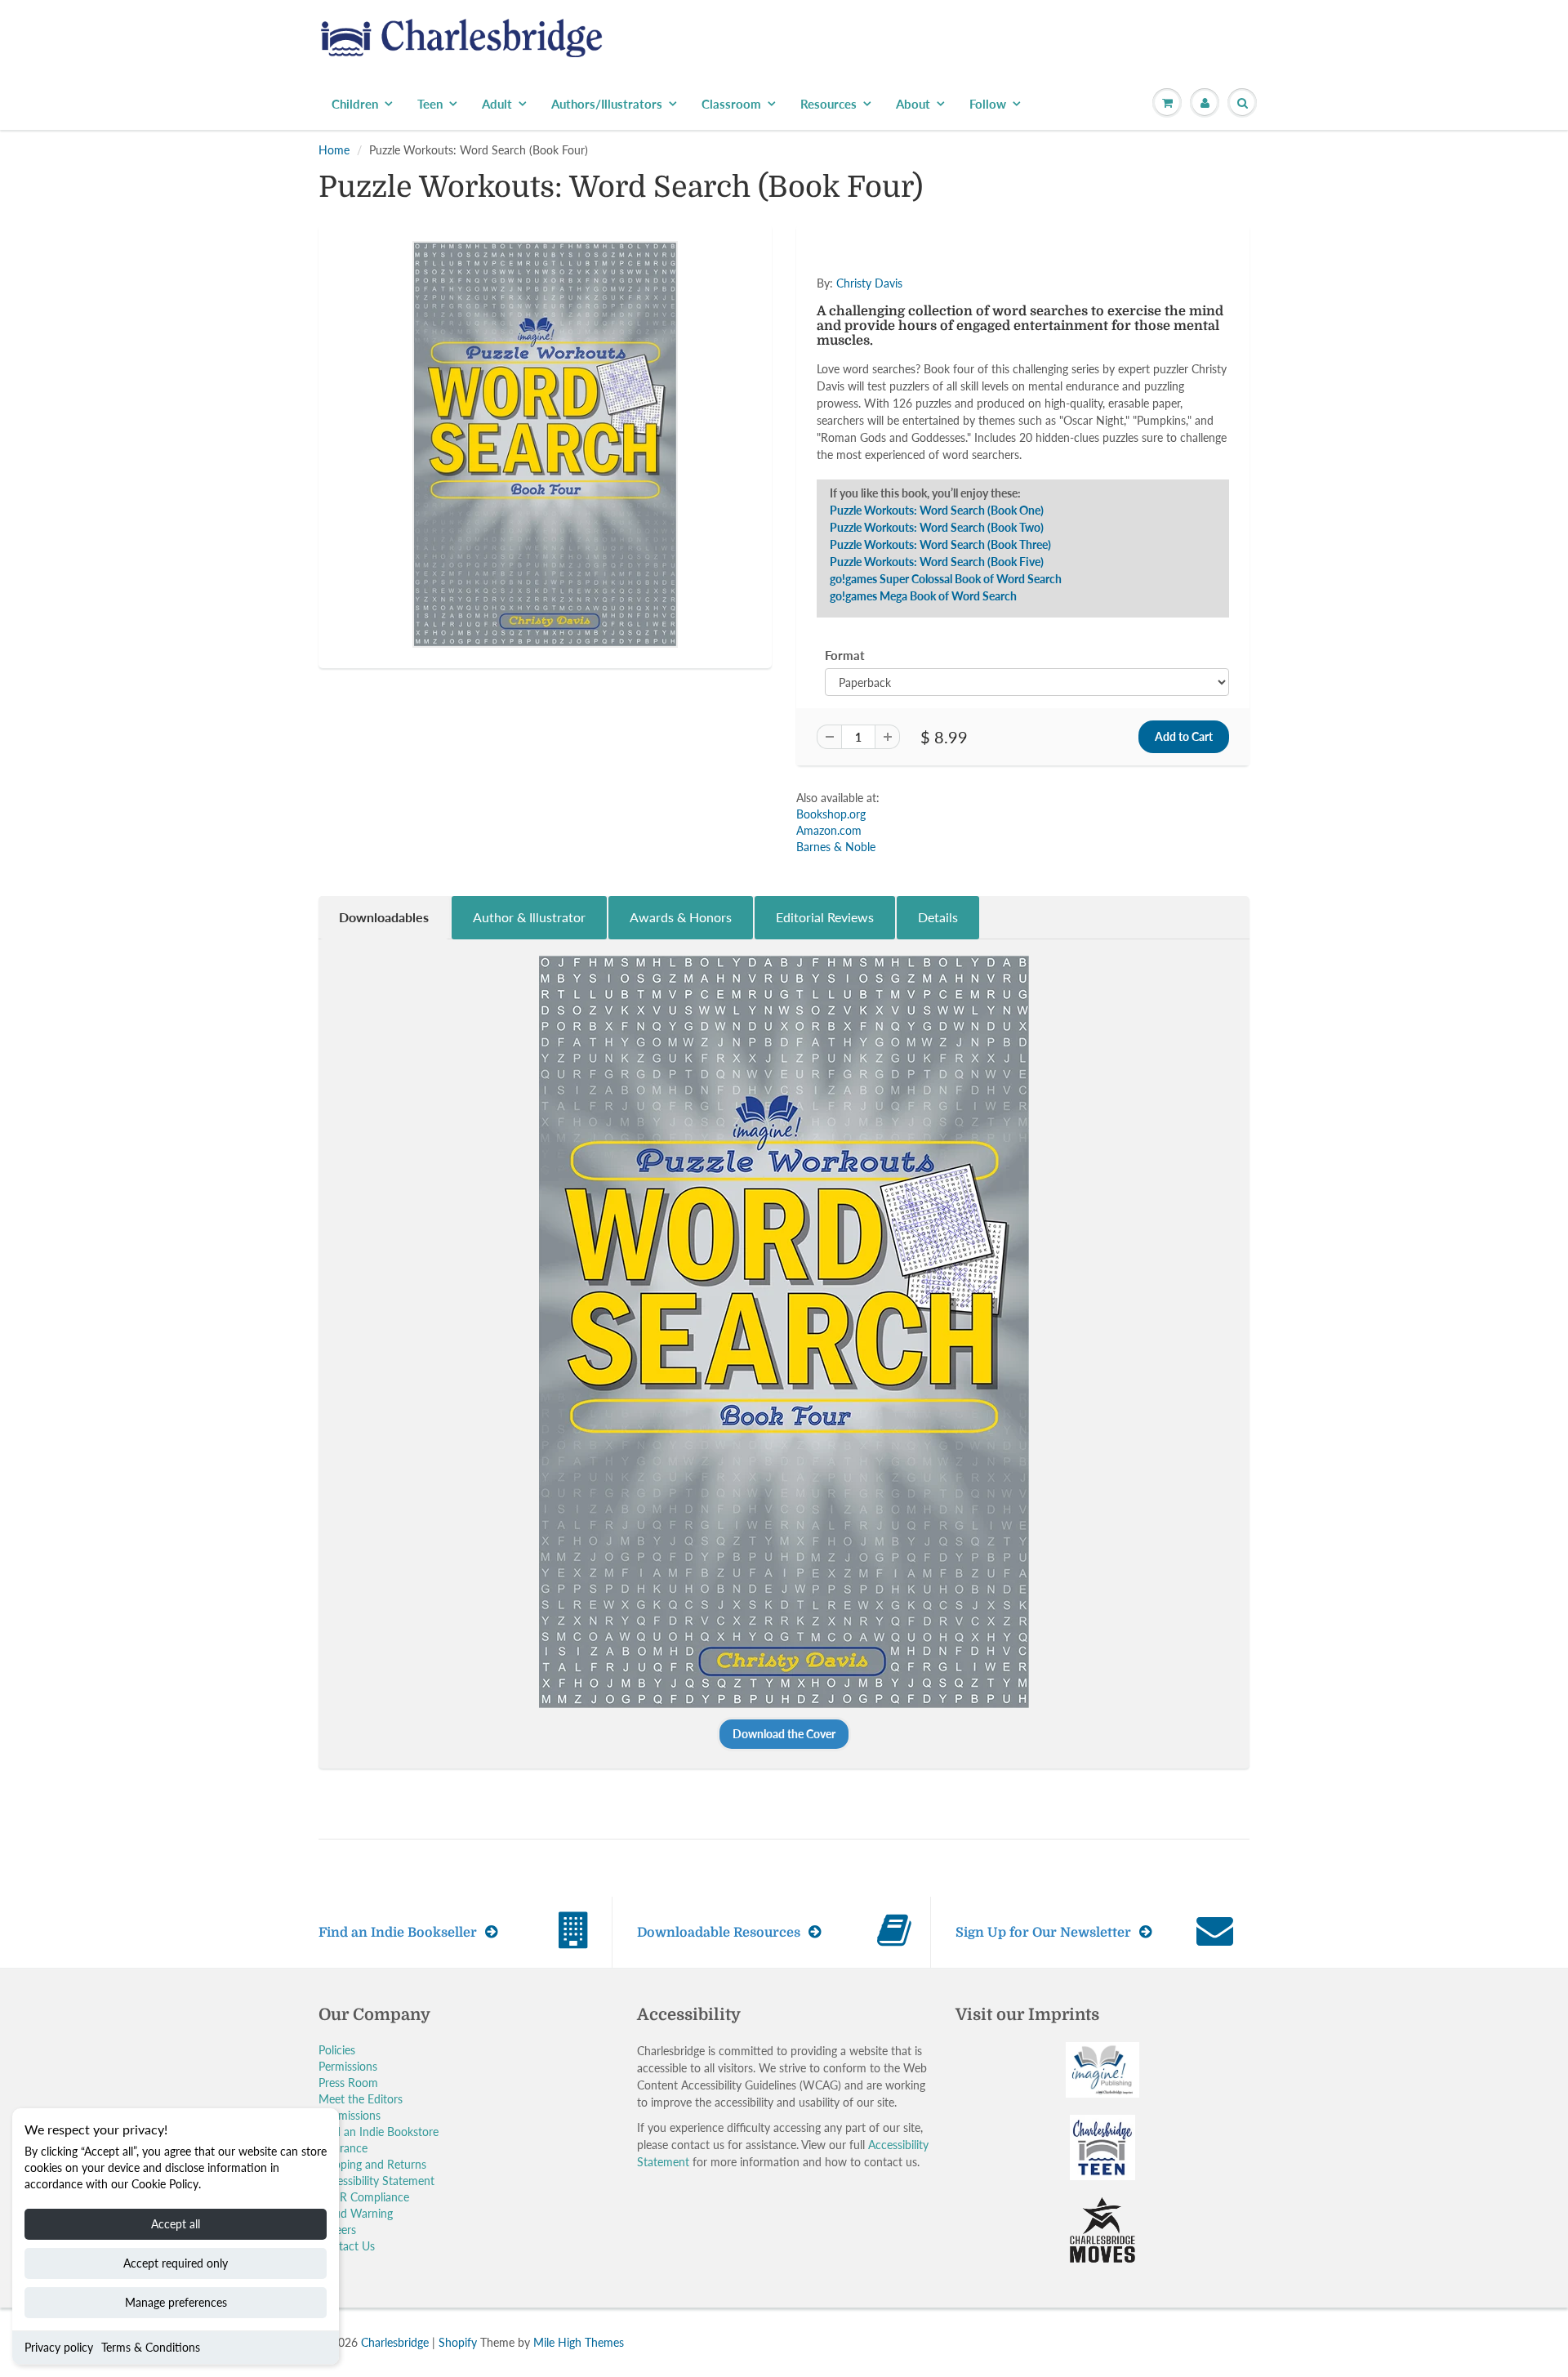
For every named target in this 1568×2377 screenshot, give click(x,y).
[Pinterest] (946, 368)
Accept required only (176, 2263)
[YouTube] (1026, 368)
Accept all (176, 2224)
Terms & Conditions (151, 2347)
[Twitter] (866, 368)
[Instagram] (986, 368)
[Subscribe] (1013, 315)
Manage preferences (176, 2302)
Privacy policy (59, 2347)
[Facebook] (906, 368)
